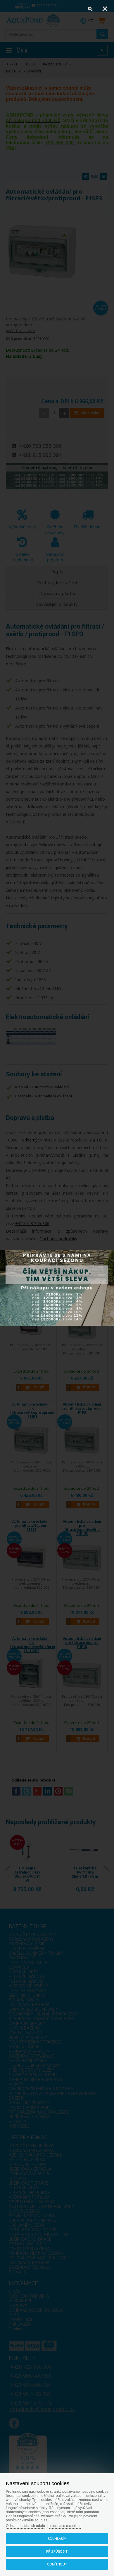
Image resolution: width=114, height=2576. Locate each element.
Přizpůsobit (57, 2551)
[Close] (105, 9)
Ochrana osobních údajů (25, 2526)
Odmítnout (57, 2564)
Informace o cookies (65, 2526)
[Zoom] (90, 9)
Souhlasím (57, 2539)
